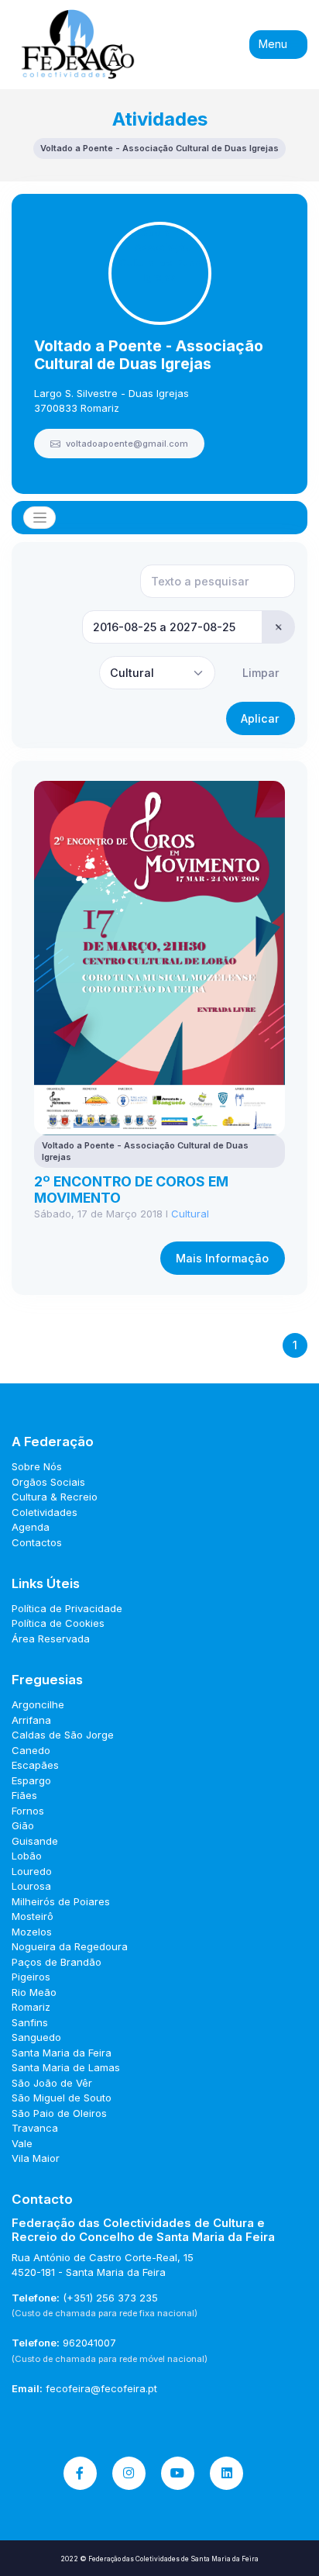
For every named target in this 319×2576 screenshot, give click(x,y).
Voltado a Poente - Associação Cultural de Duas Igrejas (149, 355)
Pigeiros (31, 1977)
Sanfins (30, 2022)
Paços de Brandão (57, 1962)
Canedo (31, 1750)
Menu (274, 44)
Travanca (35, 2128)
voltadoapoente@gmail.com (126, 444)
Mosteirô (33, 1916)
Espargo (31, 1780)
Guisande (35, 1841)
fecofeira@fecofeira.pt (101, 2388)
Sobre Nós (37, 1466)
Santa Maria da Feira (62, 2053)
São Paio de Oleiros (59, 2113)
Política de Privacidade (67, 1608)
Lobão (27, 1856)
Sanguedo (36, 2037)
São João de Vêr (52, 2083)
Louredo (32, 1871)
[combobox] (157, 673)
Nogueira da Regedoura (70, 1946)
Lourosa (31, 1886)
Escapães (35, 1765)
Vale (22, 2143)
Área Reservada (51, 1638)
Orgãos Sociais (48, 1482)
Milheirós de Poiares (61, 1901)
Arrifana (31, 1720)
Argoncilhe (38, 1704)
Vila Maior (36, 2158)
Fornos (28, 1811)
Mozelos (32, 1932)
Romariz (31, 2007)
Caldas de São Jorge (63, 1735)
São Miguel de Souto (62, 2098)
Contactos (37, 1542)
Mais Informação (222, 1258)
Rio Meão (34, 1992)
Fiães (24, 1795)
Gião (23, 1825)
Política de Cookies (58, 1623)
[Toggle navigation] (39, 518)
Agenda (31, 1527)
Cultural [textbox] (132, 673)
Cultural (190, 1214)
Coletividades (45, 1512)
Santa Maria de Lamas (66, 2067)
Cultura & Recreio (55, 1497)
